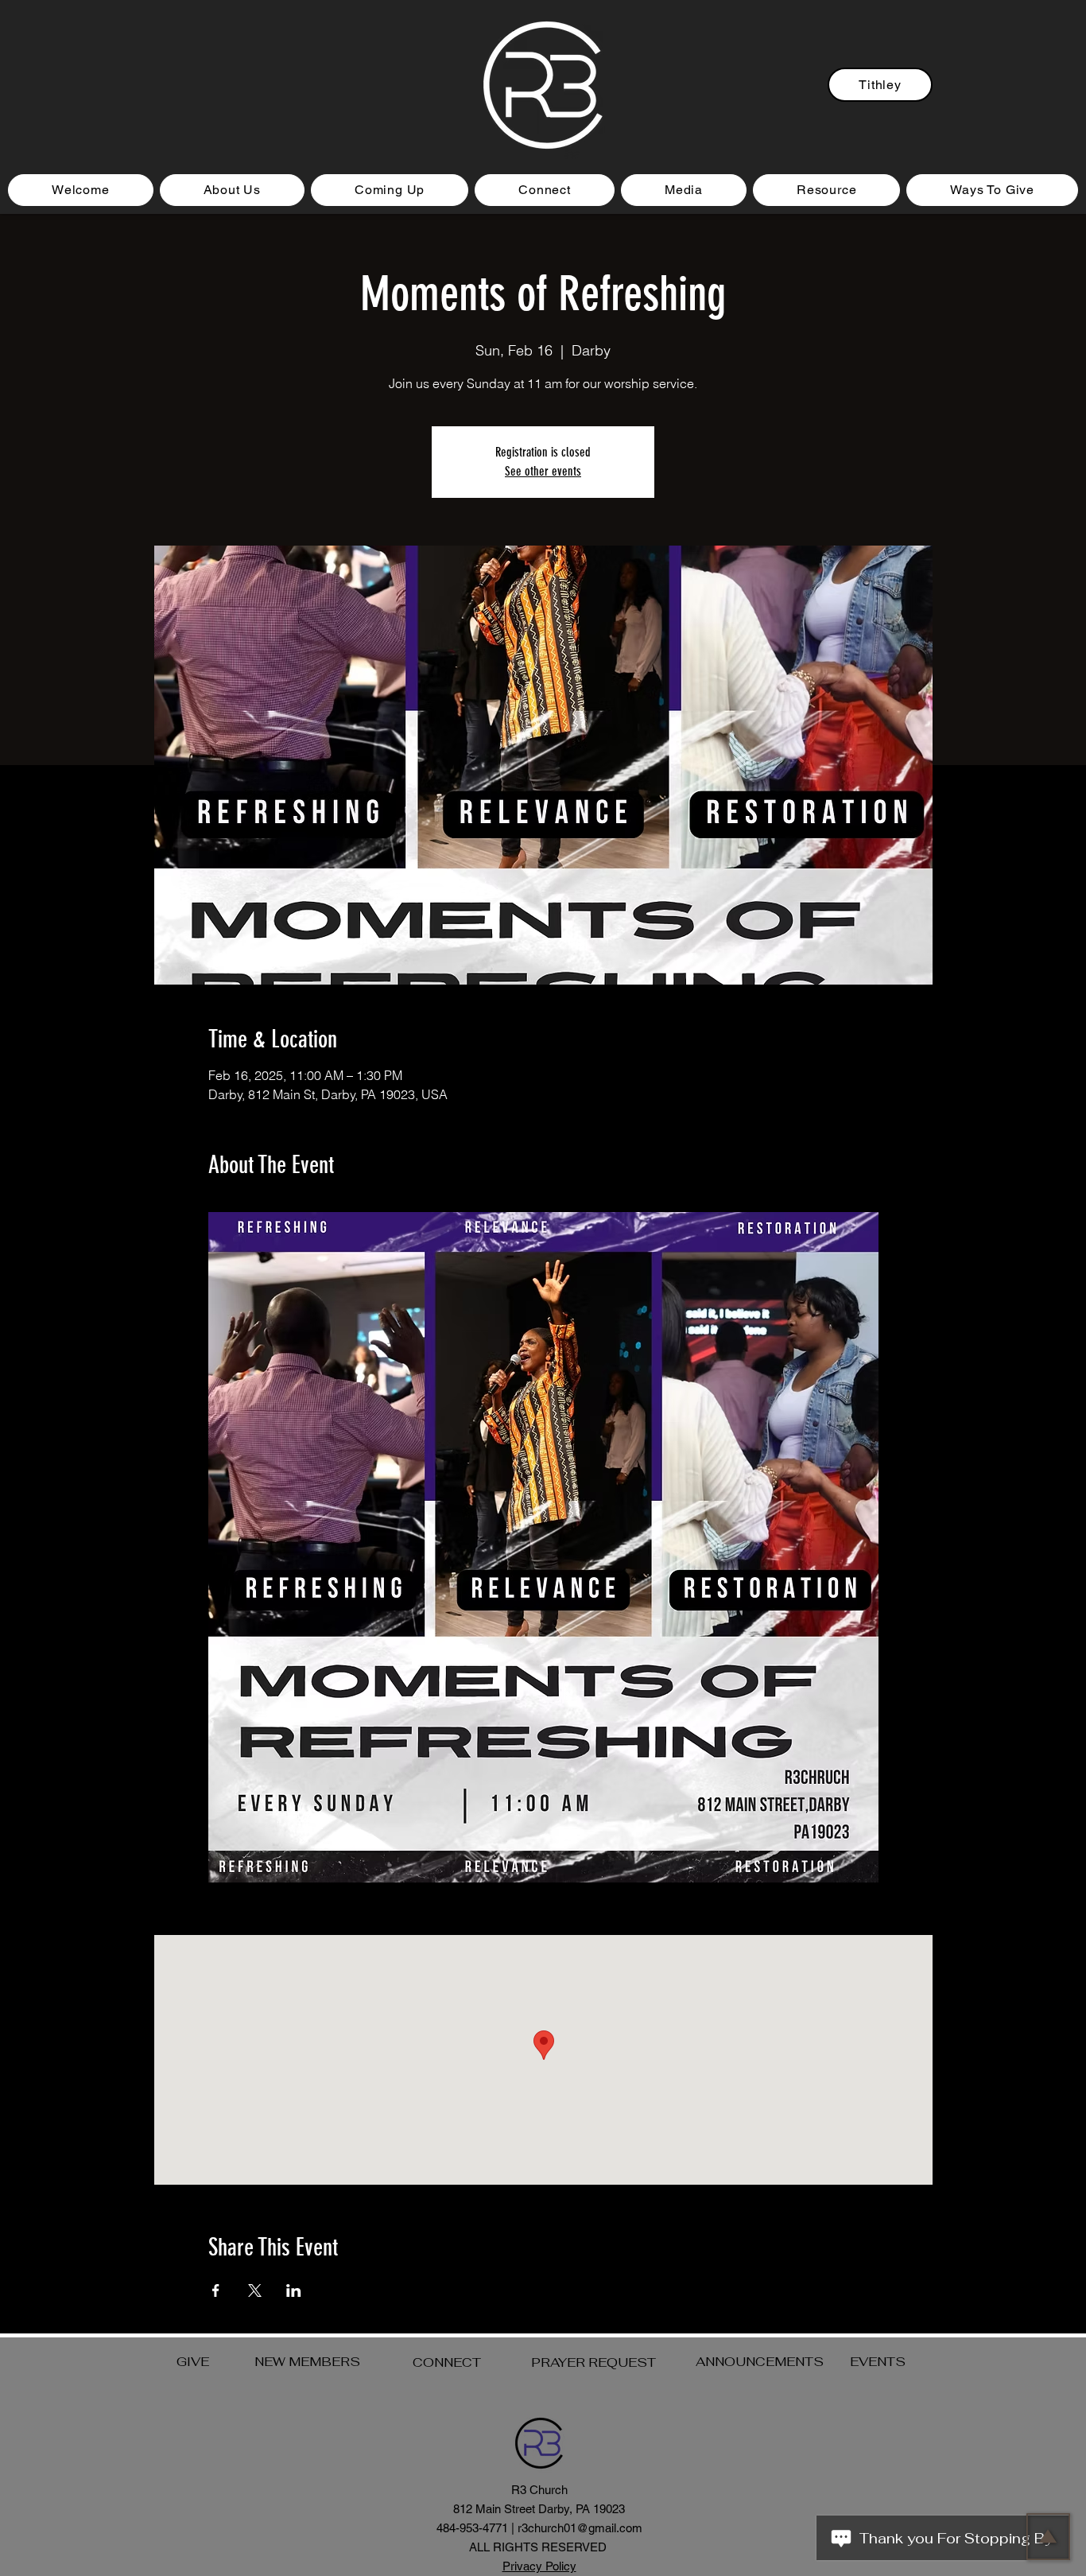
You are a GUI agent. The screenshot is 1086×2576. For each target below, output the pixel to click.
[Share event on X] (255, 2290)
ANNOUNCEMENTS (760, 2362)
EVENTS (878, 2362)
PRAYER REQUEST (593, 2362)
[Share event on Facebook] (216, 2290)
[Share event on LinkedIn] (294, 2290)
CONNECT (447, 2362)
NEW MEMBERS (307, 2362)
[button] (390, 190)
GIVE (193, 2362)
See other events (543, 471)
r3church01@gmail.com (580, 2528)
